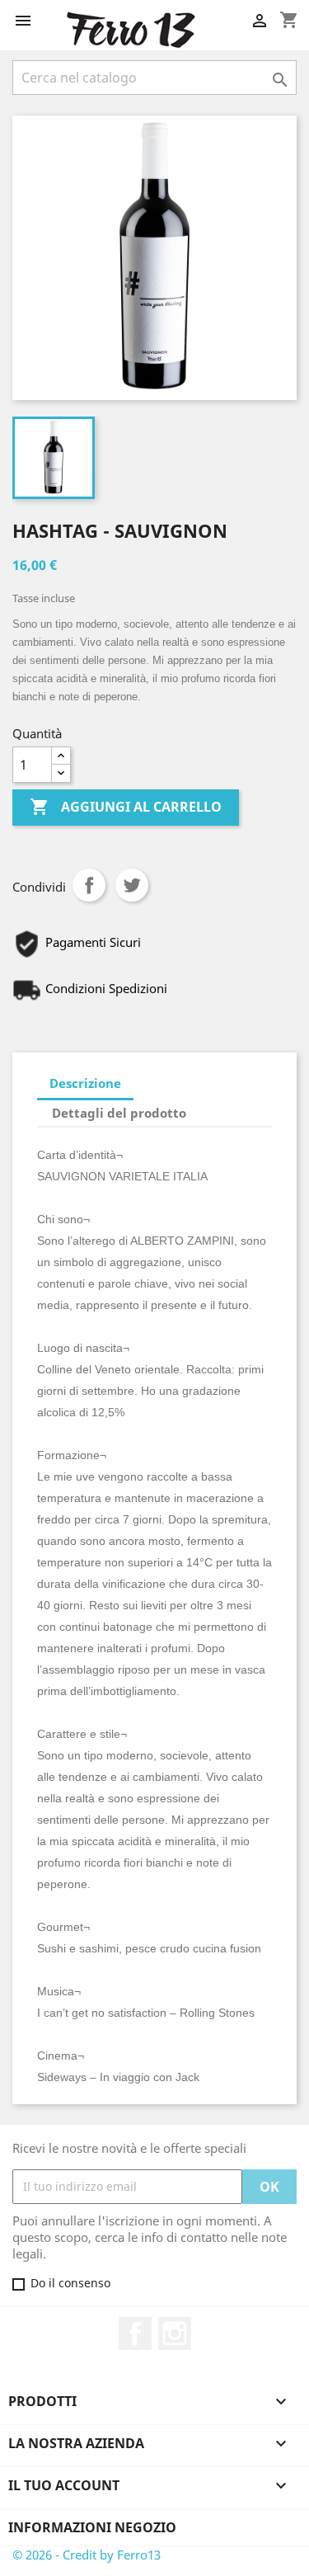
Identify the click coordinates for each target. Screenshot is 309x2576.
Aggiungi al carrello (126, 807)
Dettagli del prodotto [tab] (119, 1113)
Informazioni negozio (92, 2527)
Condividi (89, 885)
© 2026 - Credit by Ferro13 (87, 2555)
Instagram (175, 2333)
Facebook (135, 2333)
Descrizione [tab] (85, 1083)
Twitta (132, 885)
